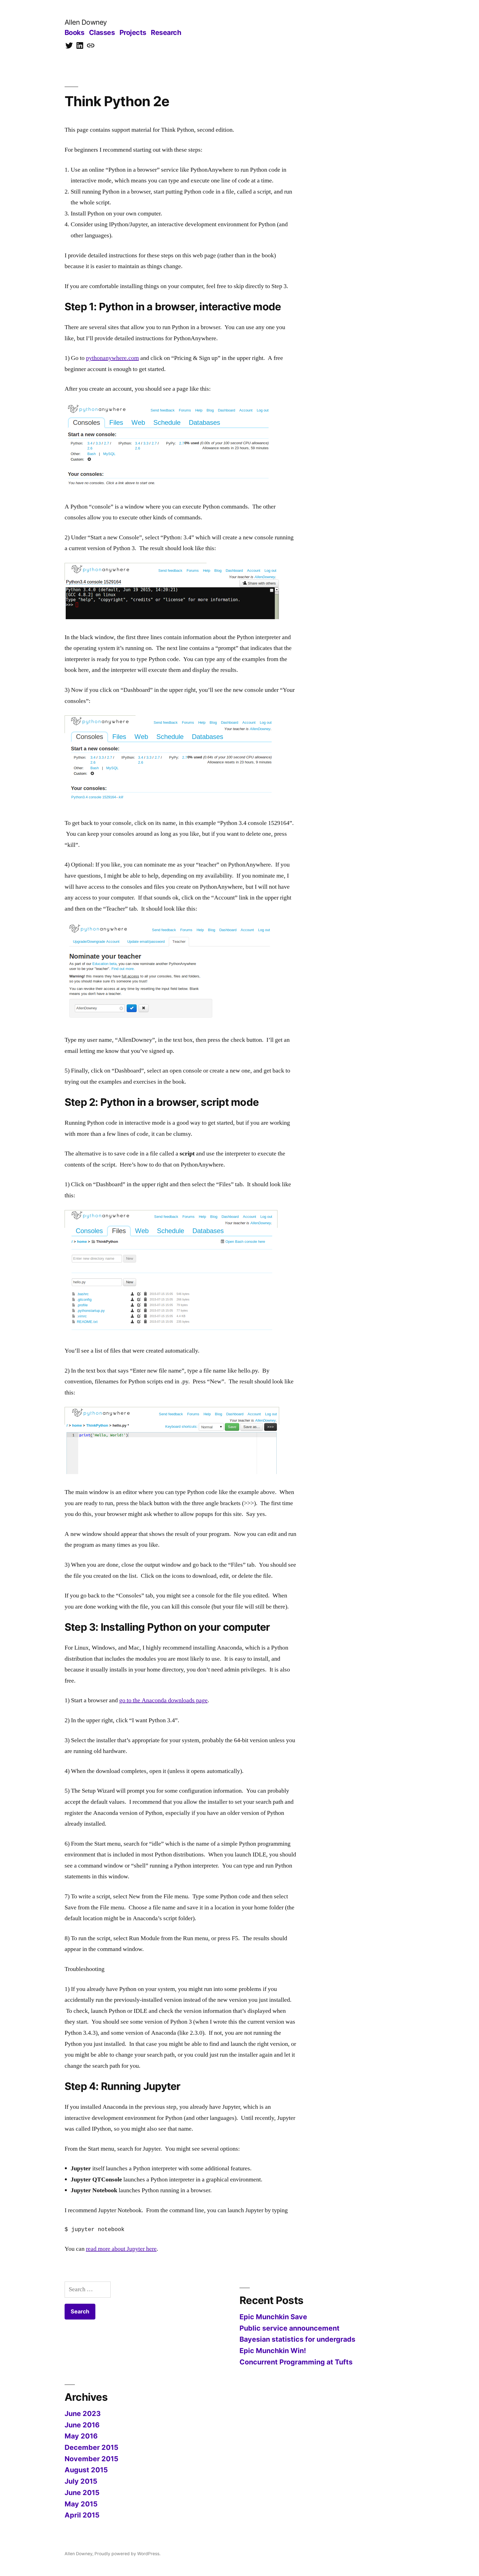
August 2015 (86, 2470)
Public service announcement (290, 2328)
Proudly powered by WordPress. (128, 2554)
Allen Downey (86, 22)
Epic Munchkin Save (273, 2317)
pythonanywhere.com (112, 358)
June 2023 (83, 2414)
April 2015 (82, 2515)
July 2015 (81, 2481)
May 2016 (81, 2436)
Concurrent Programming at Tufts (296, 2362)
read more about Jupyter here (121, 2249)
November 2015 (91, 2459)
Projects (133, 32)
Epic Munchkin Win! (273, 2351)
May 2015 (81, 2504)
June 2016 (82, 2425)
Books (75, 32)
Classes (102, 32)
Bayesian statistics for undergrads (297, 2339)
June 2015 (82, 2493)
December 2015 (91, 2447)
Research (166, 32)
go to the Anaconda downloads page (163, 1700)
